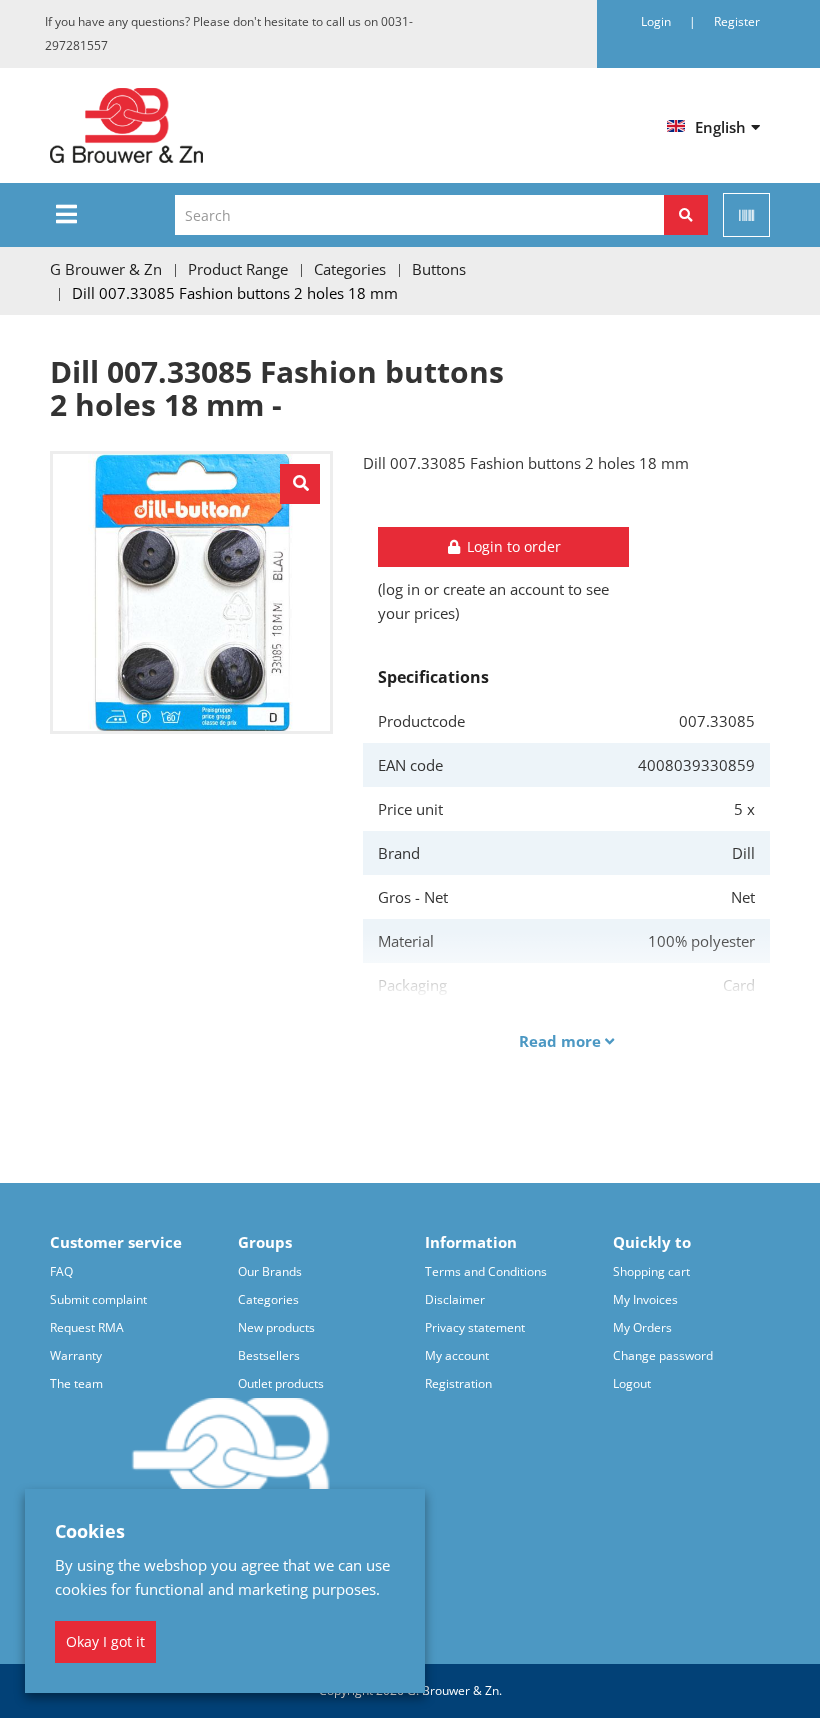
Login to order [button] (512, 546)
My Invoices (645, 1299)
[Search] (686, 215)
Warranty (76, 1355)
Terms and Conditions (486, 1271)
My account (457, 1355)
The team (76, 1383)
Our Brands (270, 1271)
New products (276, 1327)
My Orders (642, 1327)
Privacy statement (475, 1327)
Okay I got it (105, 1641)
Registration (458, 1383)
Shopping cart (651, 1271)
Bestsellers (269, 1355)
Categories (268, 1299)
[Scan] (746, 215)
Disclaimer (455, 1299)
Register (737, 21)
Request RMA (87, 1327)
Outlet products (281, 1383)
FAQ (61, 1271)
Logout (632, 1383)
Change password (663, 1355)
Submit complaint (98, 1299)
